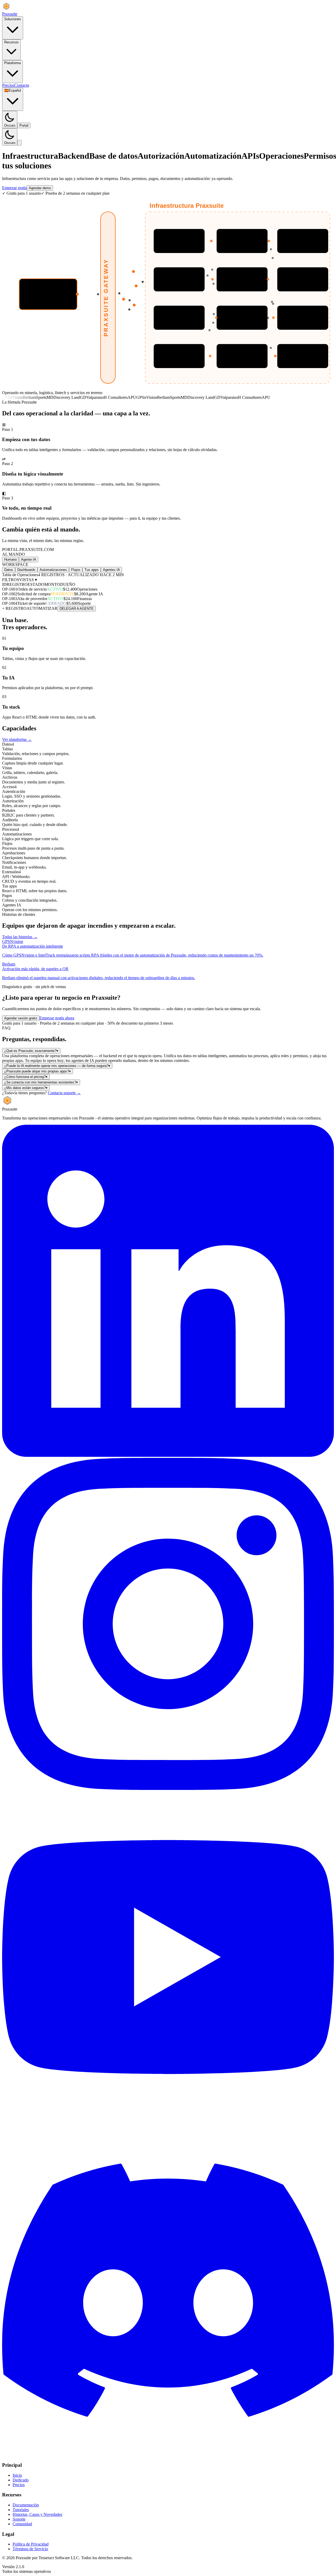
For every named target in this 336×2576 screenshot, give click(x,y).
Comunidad (22, 2524)
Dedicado (21, 2480)
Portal (24, 125)
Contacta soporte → (64, 1093)
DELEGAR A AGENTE (77, 609)
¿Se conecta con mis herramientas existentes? (41, 1082)
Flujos (76, 570)
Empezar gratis (14, 188)
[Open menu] (19, 143)
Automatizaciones (53, 570)
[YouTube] (168, 2122)
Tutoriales (21, 2510)
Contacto (22, 85)
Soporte (19, 2519)
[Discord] (168, 2455)
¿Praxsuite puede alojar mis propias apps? (38, 1071)
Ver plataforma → (17, 739)
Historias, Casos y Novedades (37, 2514)
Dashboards (26, 570)
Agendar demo (40, 188)
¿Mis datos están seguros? (26, 1088)
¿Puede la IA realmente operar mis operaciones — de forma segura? (57, 1066)
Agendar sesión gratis (21, 1018)
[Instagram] (168, 1788)
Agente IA (29, 559)
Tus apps (92, 570)
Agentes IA (111, 570)
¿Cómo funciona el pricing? (26, 1077)
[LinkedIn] (168, 1455)
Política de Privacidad (31, 2544)
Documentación (26, 2505)
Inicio (17, 2475)
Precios (8, 85)
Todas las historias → (20, 937)
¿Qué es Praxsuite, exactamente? (31, 1051)
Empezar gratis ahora (57, 1018)
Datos (9, 570)
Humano (10, 559)
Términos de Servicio (30, 2549)
